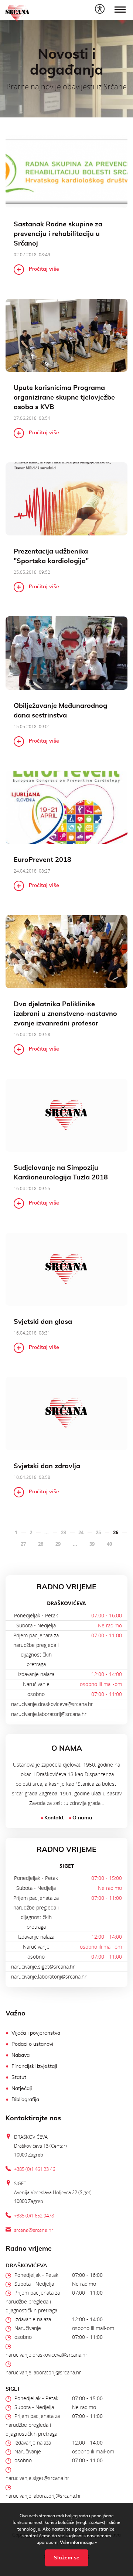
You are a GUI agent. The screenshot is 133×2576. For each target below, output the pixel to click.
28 (41, 1544)
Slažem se (67, 2558)
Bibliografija (25, 2100)
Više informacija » (78, 2542)
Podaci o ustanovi (32, 2044)
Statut (19, 2077)
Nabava (21, 2055)
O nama (82, 1818)
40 (109, 1544)
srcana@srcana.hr (34, 2230)
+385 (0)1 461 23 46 (35, 2169)
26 (116, 1532)
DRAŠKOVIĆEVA (66, 1603)
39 (92, 1544)
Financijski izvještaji (34, 2066)
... (47, 1532)
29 (58, 1544)
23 (64, 1532)
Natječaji (22, 2089)
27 (23, 1544)
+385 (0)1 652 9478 (34, 2216)
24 (81, 1532)
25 (98, 1532)
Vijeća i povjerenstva (36, 2033)
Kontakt (54, 1818)
